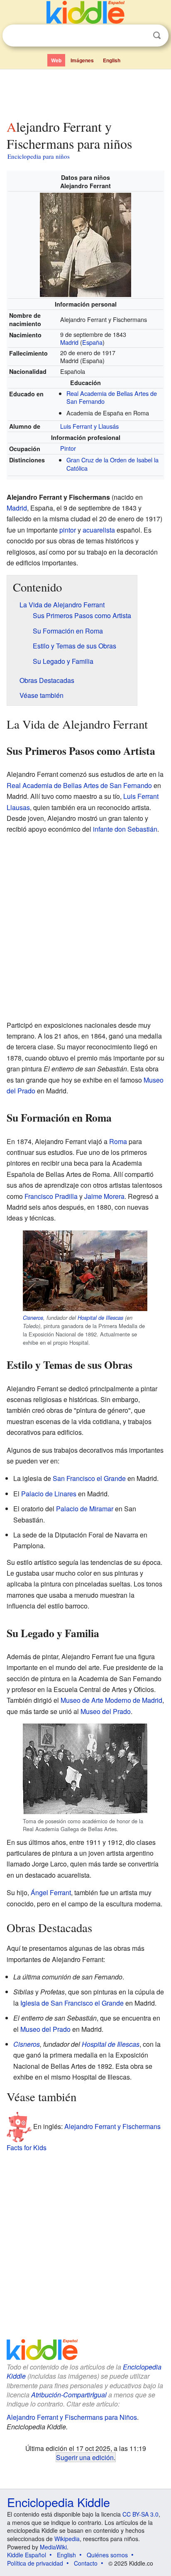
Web (56, 60)
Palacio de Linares (49, 1494)
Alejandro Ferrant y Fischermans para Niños (72, 2417)
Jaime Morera (104, 1196)
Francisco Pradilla (51, 1196)
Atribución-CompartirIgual (69, 2395)
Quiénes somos (107, 2555)
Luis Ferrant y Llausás (89, 426)
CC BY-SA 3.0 (140, 2514)
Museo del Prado (106, 1711)
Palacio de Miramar (85, 1509)
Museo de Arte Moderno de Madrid (111, 1700)
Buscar (157, 36)
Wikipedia (67, 2539)
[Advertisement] (85, 93)
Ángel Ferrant (51, 1892)
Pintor (68, 448)
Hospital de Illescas (100, 1318)
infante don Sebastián (125, 829)
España (92, 342)
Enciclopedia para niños (39, 156)
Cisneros (33, 1318)
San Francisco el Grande (89, 1478)
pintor (68, 530)
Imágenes (82, 60)
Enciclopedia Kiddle (59, 2502)
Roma (118, 1141)
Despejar (140, 36)
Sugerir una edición (85, 2457)
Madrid (69, 342)
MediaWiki (53, 2547)
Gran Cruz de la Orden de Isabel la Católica (112, 464)
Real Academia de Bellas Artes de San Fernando (112, 397)
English (112, 60)
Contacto (86, 2563)
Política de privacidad (35, 2563)
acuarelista (99, 530)
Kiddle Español (27, 2555)
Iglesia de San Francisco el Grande (72, 2003)
